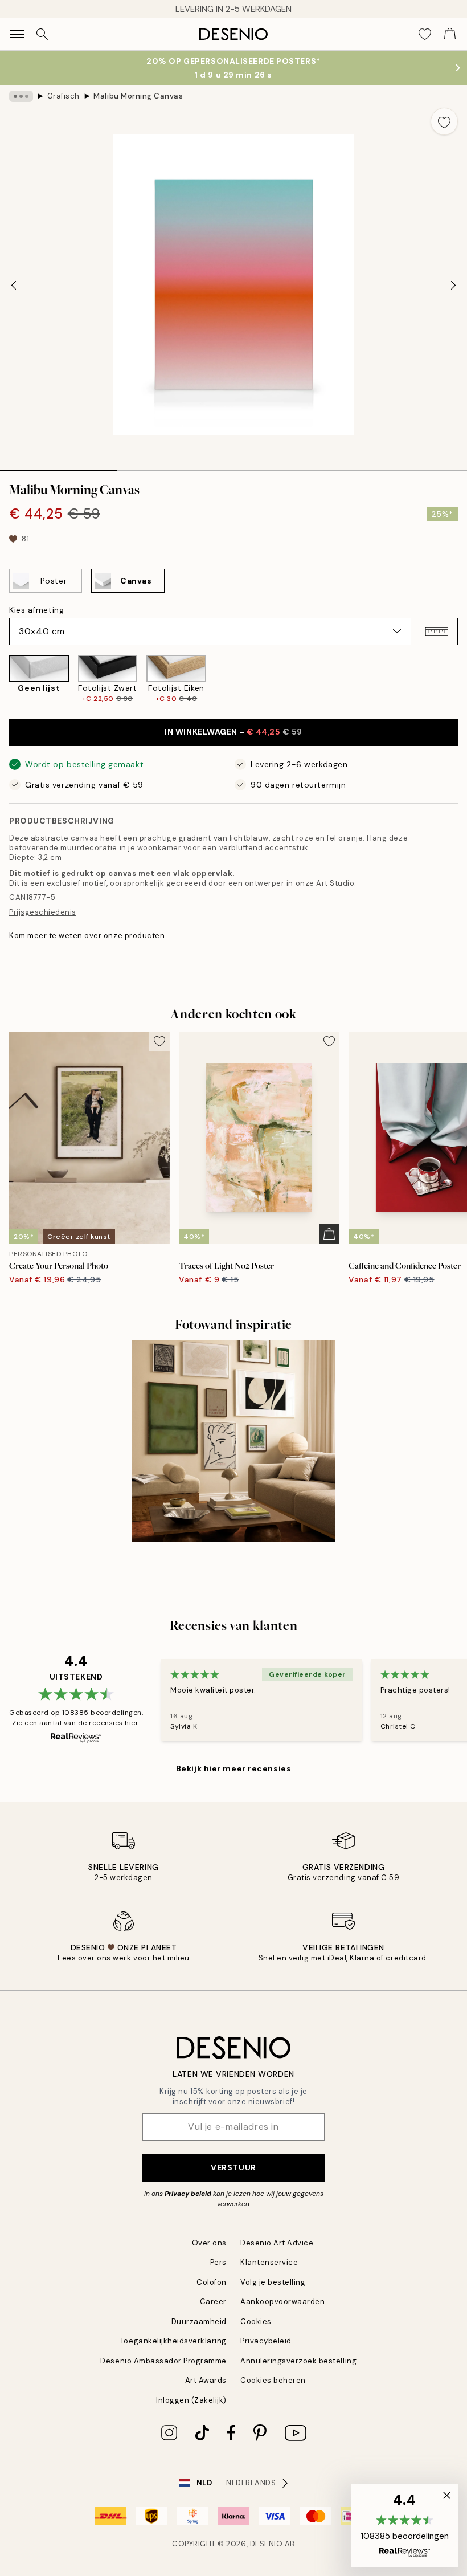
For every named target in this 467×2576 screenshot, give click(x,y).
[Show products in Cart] (450, 34)
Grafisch (64, 96)
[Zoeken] (42, 34)
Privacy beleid (188, 2194)
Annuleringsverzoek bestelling (298, 2361)
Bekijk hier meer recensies (234, 1768)
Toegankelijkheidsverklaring (173, 2341)
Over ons (209, 2243)
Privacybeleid (266, 2341)
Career (213, 2302)
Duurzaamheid (199, 2322)
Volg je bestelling (273, 2282)
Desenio (267, 2544)
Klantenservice (269, 2262)
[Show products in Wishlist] (425, 34)
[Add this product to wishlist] (444, 121)
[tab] (58, 467)
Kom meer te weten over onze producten (87, 936)
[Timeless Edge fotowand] (233, 1441)
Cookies (256, 2322)
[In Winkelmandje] (329, 1234)
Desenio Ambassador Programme (163, 2361)
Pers (218, 2262)
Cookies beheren (273, 2380)
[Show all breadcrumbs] (21, 96)
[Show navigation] (17, 34)
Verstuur (233, 2167)
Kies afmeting (36, 610)
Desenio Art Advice (277, 2243)
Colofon (212, 2282)
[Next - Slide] (453, 285)
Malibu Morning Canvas (138, 96)
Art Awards (206, 2380)
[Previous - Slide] (14, 285)
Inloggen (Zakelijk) (191, 2400)
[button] (437, 631)
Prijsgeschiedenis (43, 912)
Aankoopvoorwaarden (282, 2302)
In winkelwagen (233, 732)
